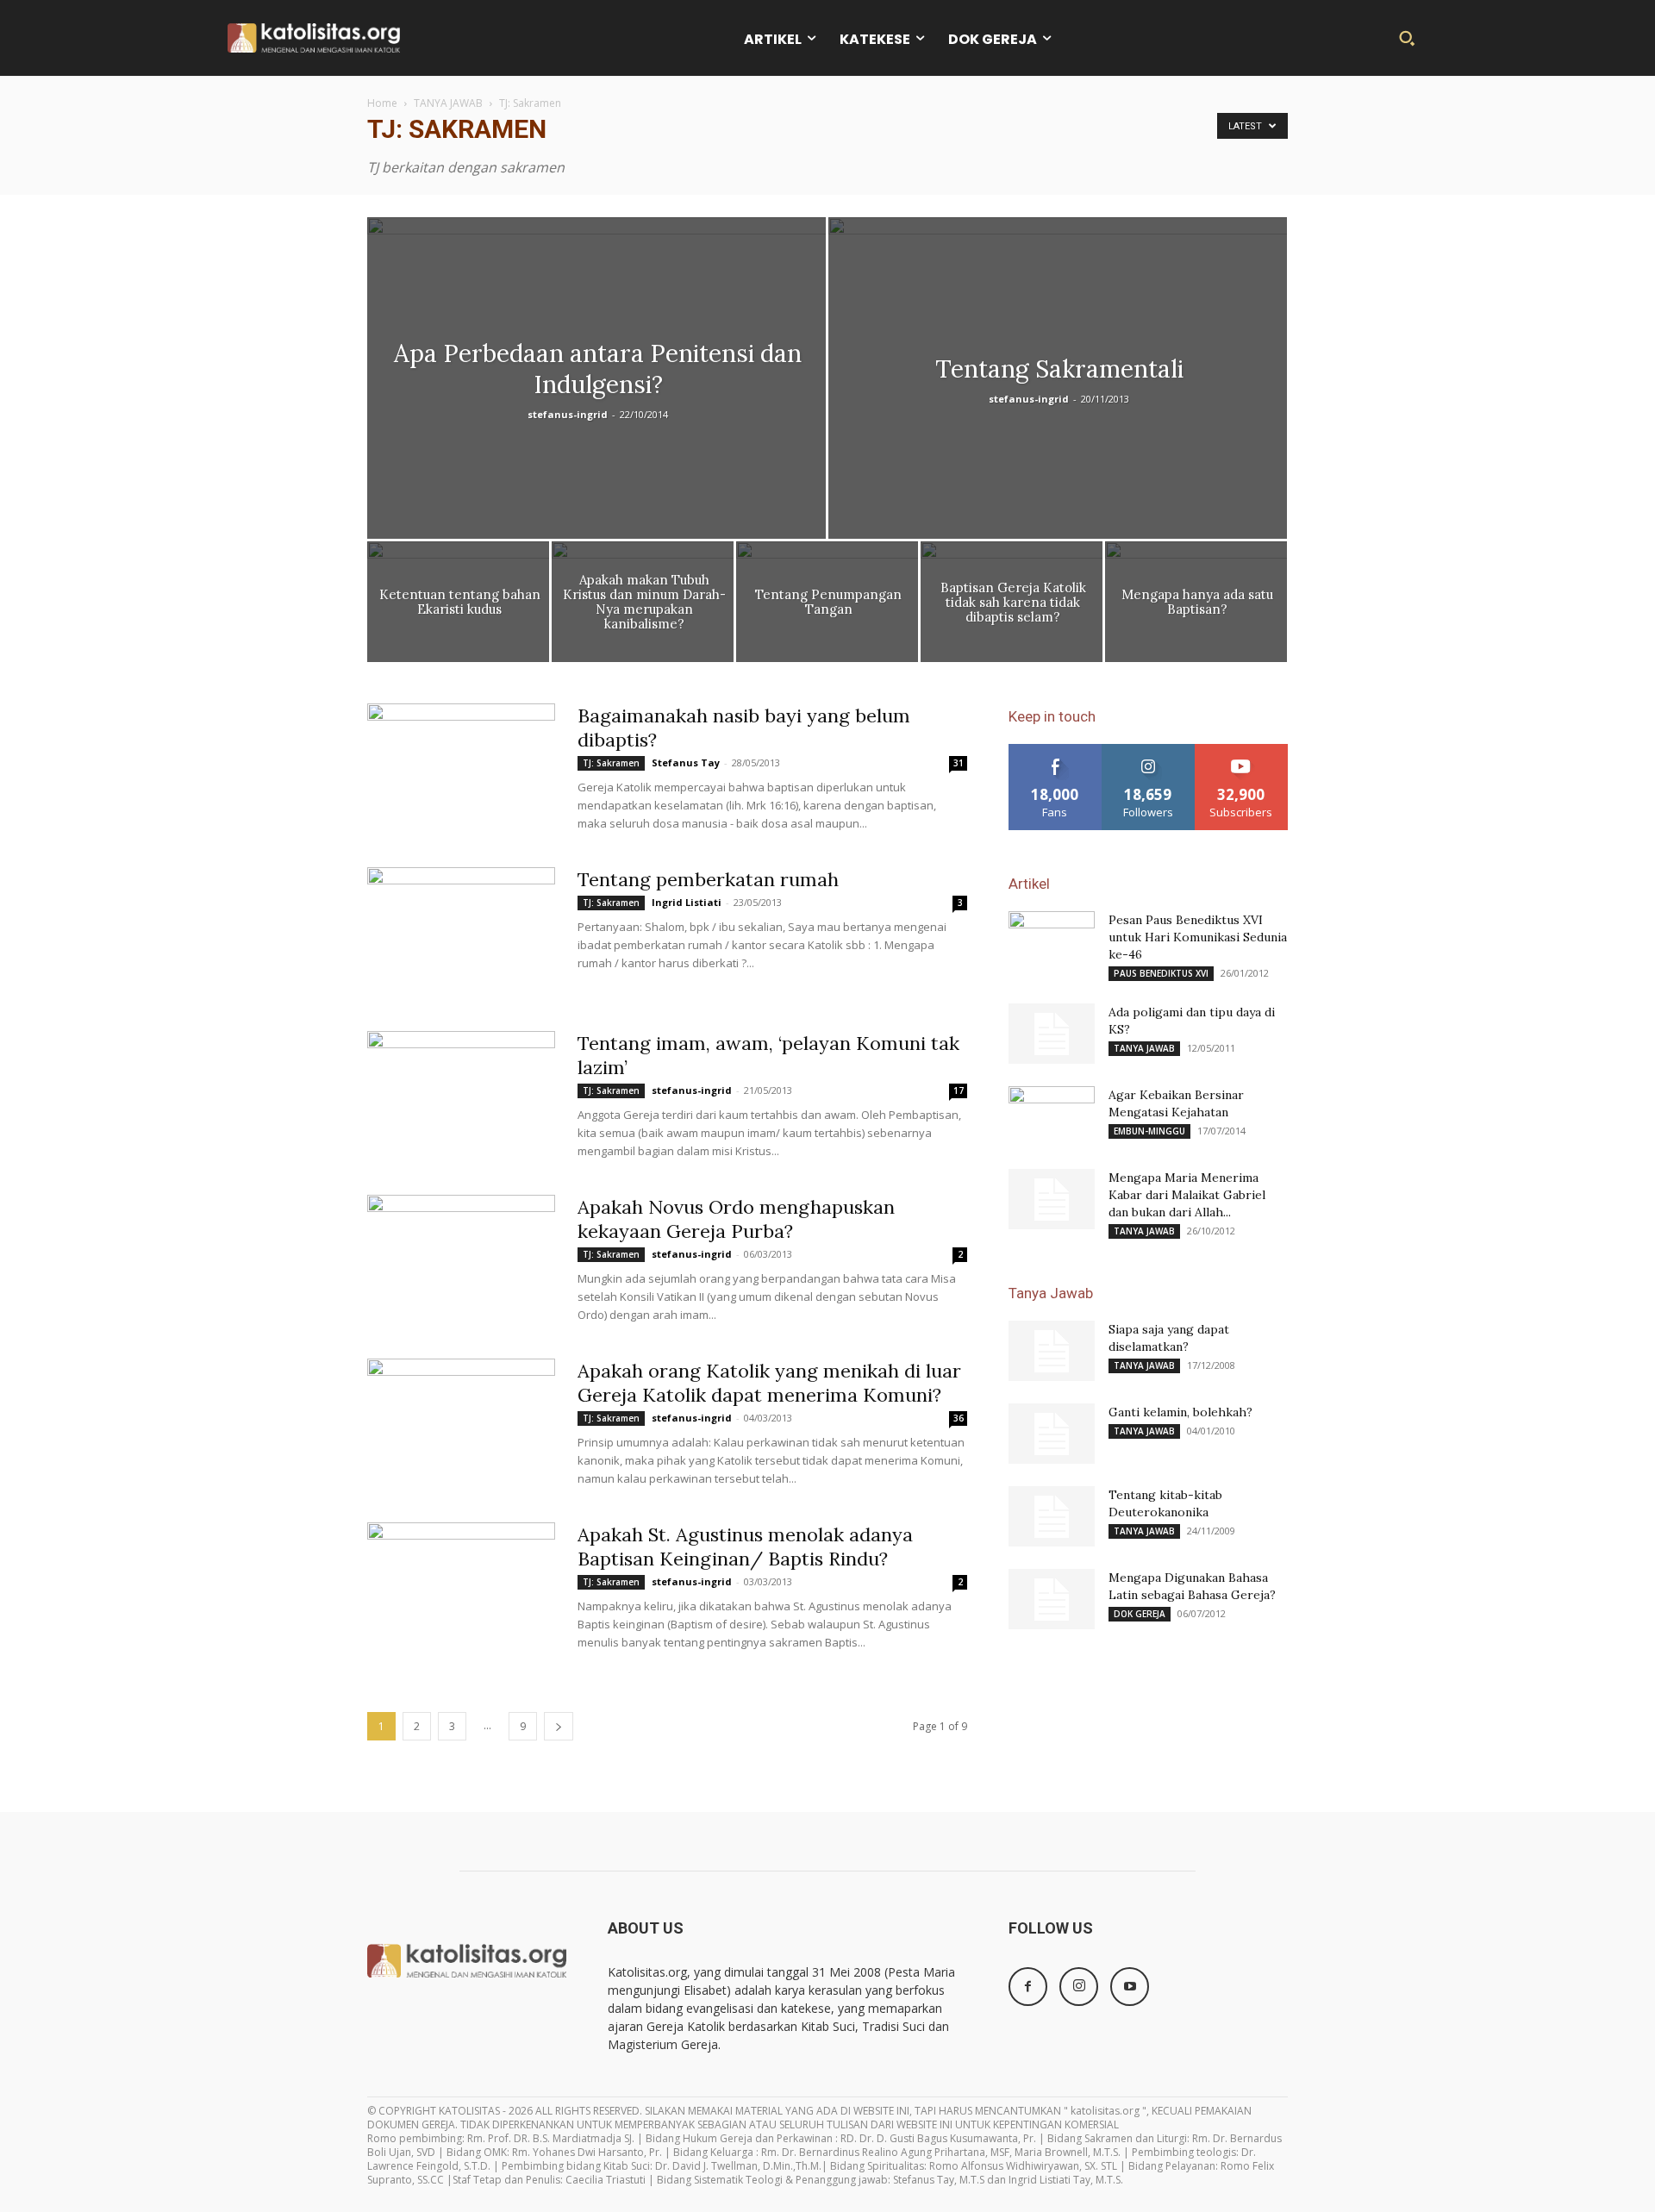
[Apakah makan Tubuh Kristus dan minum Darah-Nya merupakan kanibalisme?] (643, 606)
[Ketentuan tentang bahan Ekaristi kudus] (458, 606)
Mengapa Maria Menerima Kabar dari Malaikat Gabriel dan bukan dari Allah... (1187, 1195)
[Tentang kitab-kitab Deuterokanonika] (1052, 1516)
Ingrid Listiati (687, 902)
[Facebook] (1028, 1987)
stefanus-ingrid (568, 414)
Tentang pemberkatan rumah (708, 879)
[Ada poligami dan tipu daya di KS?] (1052, 1034)
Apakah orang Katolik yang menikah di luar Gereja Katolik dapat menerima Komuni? (769, 1383)
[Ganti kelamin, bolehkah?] (1052, 1434)
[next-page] (559, 1726)
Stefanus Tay (686, 762)
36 (959, 1418)
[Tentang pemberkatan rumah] (461, 932)
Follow (1149, 750)
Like (1055, 750)
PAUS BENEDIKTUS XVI (1161, 973)
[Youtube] (1130, 1987)
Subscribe (1241, 750)
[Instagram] (1079, 1987)
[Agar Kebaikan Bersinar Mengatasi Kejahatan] (1052, 1116)
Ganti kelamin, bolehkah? (1180, 1412)
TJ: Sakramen (611, 763)
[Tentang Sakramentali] (1058, 416)
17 (959, 1090)
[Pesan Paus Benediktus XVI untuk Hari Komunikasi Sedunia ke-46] (1052, 941)
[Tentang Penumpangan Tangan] (827, 606)
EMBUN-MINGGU (1149, 1131)
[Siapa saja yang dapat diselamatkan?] (1052, 1351)
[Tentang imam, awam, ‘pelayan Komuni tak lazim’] (461, 1096)
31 (959, 763)
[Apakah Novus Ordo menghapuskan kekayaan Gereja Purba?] (461, 1259)
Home (382, 103)
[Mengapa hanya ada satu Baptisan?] (1196, 606)
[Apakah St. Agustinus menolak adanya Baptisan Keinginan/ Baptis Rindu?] (461, 1587)
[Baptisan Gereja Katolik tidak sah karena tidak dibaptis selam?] (1012, 606)
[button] (1407, 38)
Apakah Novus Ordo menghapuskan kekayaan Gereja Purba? (736, 1219)
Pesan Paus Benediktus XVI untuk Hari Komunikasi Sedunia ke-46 (1198, 937)
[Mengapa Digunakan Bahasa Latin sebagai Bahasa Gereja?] (1052, 1599)
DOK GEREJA (1140, 1614)
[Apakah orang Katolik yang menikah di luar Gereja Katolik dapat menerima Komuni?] (461, 1423)
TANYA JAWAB (448, 103)
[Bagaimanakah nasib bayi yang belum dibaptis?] (461, 768)
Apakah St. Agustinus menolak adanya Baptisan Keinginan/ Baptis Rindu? (745, 1547)
